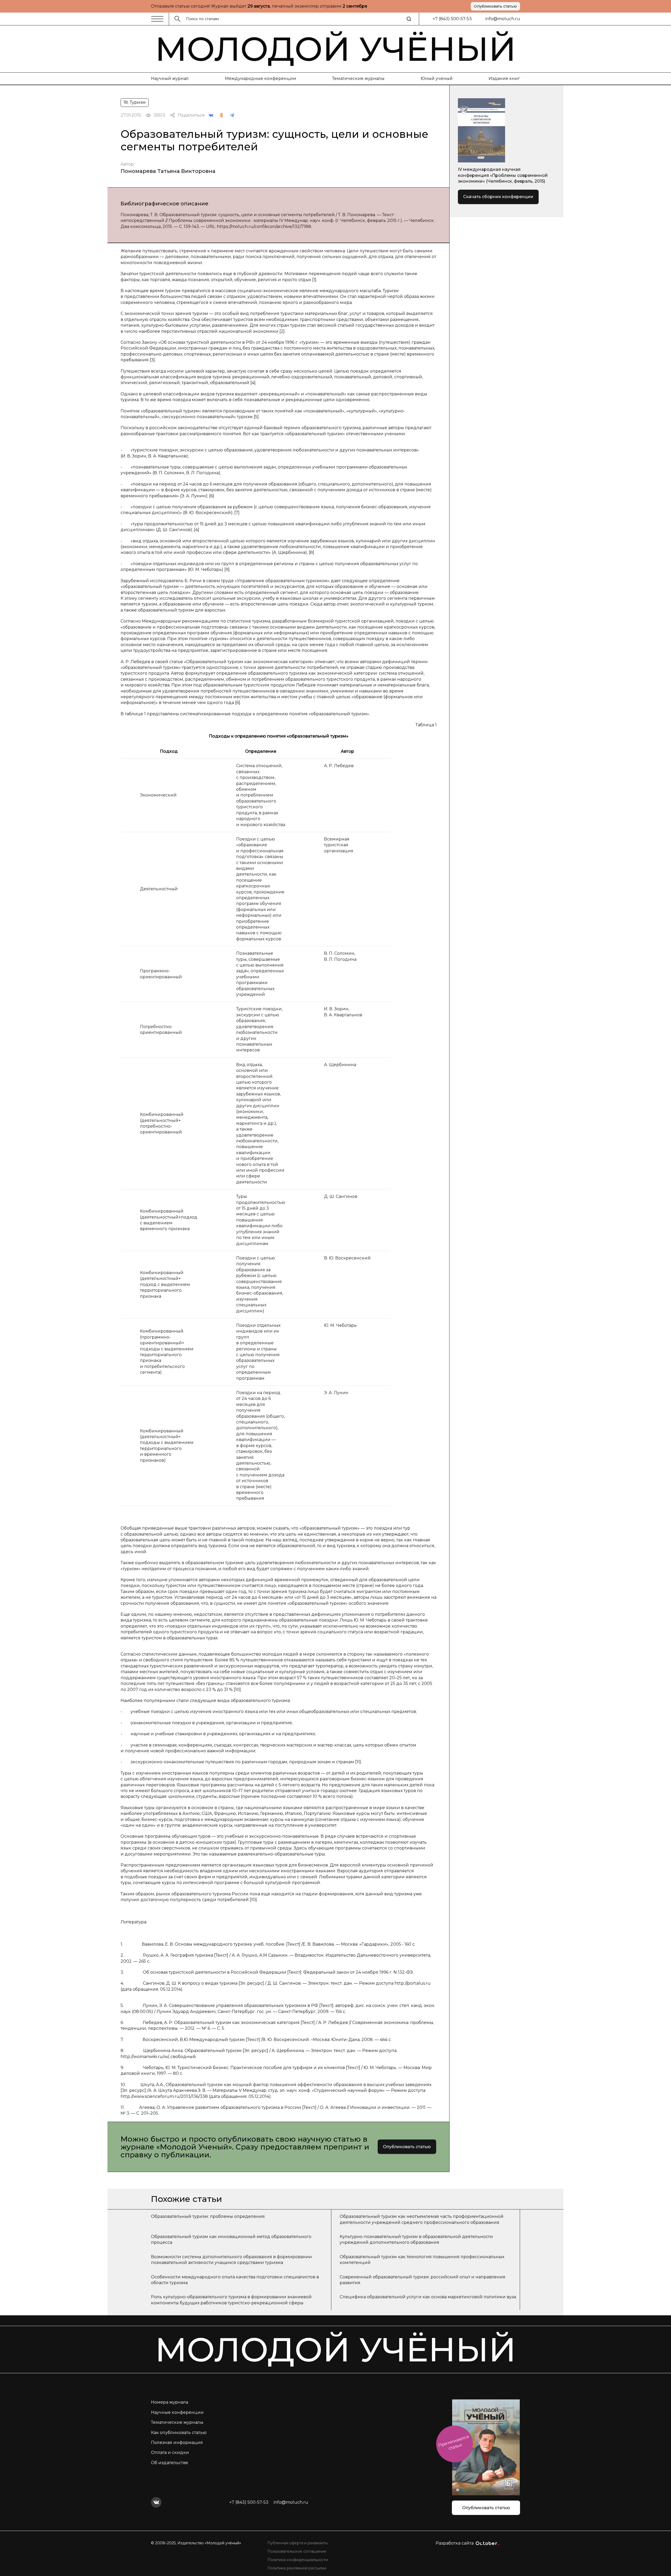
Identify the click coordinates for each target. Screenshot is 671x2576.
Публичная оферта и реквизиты (297, 2543)
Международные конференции (261, 78)
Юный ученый (437, 78)
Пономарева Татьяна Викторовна (168, 171)
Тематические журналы (358, 78)
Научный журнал (170, 78)
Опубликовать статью (495, 6)
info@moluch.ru (503, 19)
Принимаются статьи (454, 2443)
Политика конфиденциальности (298, 2560)
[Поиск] (409, 19)
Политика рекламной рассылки (297, 2568)
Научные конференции (177, 2412)
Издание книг (504, 78)
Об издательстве (170, 2463)
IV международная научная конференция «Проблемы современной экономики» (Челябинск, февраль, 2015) (503, 175)
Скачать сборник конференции (498, 197)
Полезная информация (177, 2443)
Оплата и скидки (170, 2452)
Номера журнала (170, 2402)
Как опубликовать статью (179, 2433)
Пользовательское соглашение (297, 2551)
